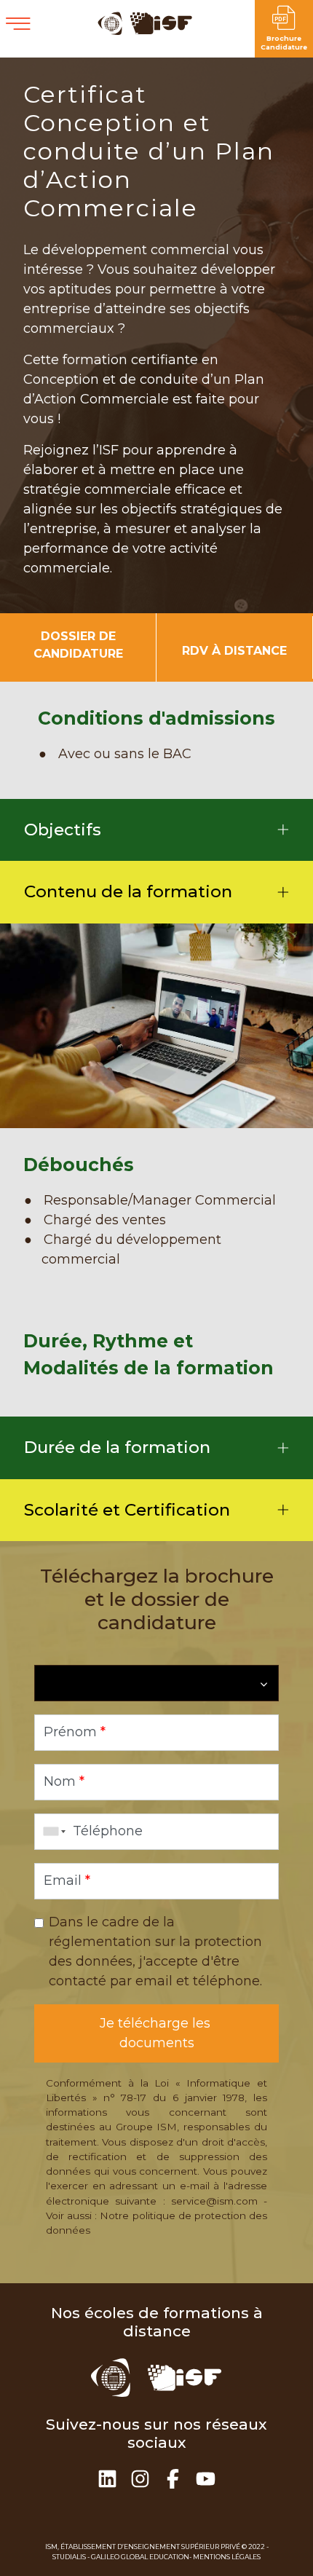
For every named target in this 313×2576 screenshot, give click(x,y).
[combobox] (52, 1832)
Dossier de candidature (78, 645)
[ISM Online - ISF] (146, 31)
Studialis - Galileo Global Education (121, 2557)
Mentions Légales (227, 2557)
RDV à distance (234, 651)
